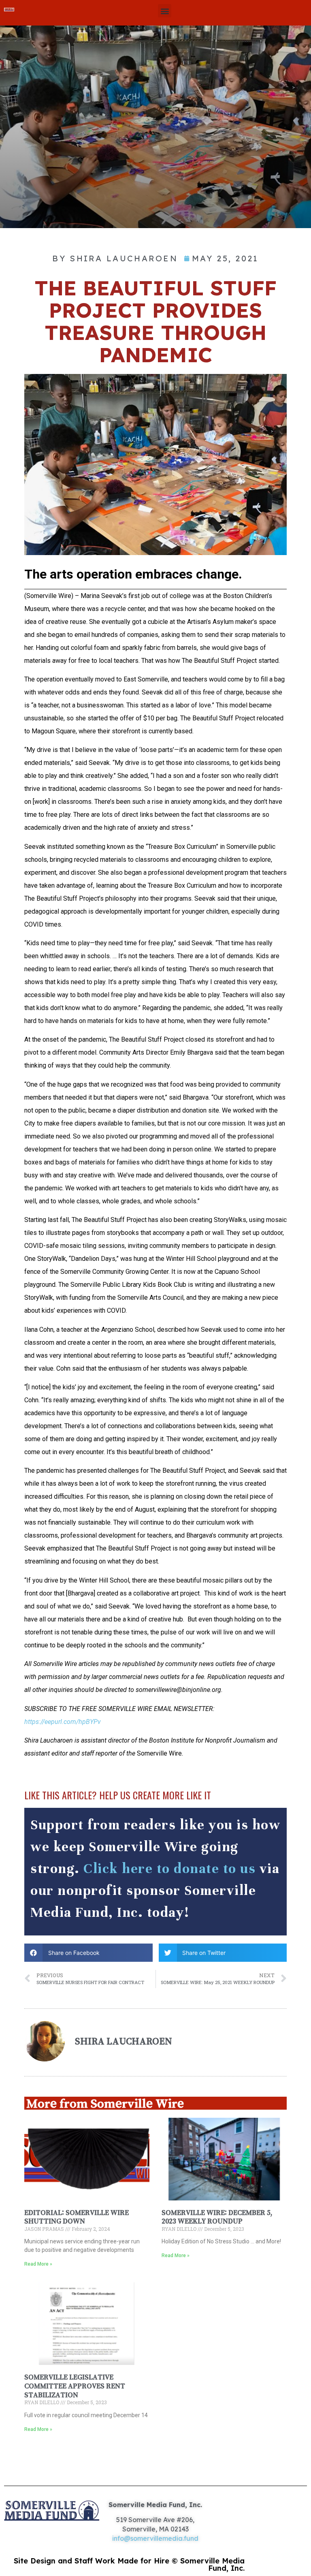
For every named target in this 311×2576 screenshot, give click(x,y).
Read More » (38, 2264)
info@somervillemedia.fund (155, 2538)
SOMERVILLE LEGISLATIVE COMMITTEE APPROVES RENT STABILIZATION (75, 2386)
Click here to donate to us (169, 1869)
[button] (165, 11)
